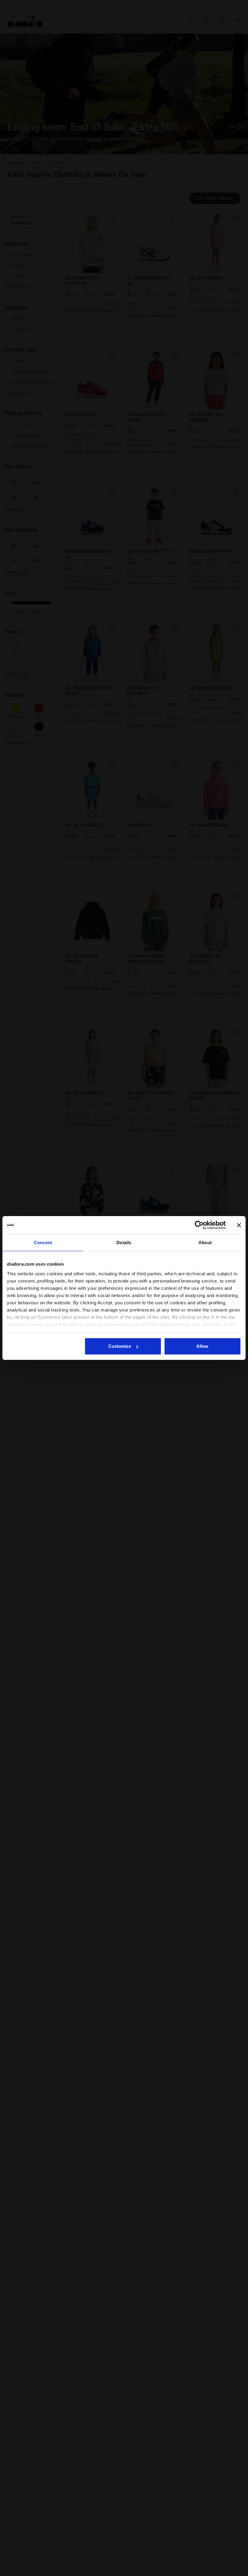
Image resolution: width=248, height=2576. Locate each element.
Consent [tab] (43, 1243)
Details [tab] (124, 1243)
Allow (202, 1346)
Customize (120, 1346)
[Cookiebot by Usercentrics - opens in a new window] (199, 1225)
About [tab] (205, 1243)
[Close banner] (239, 1225)
